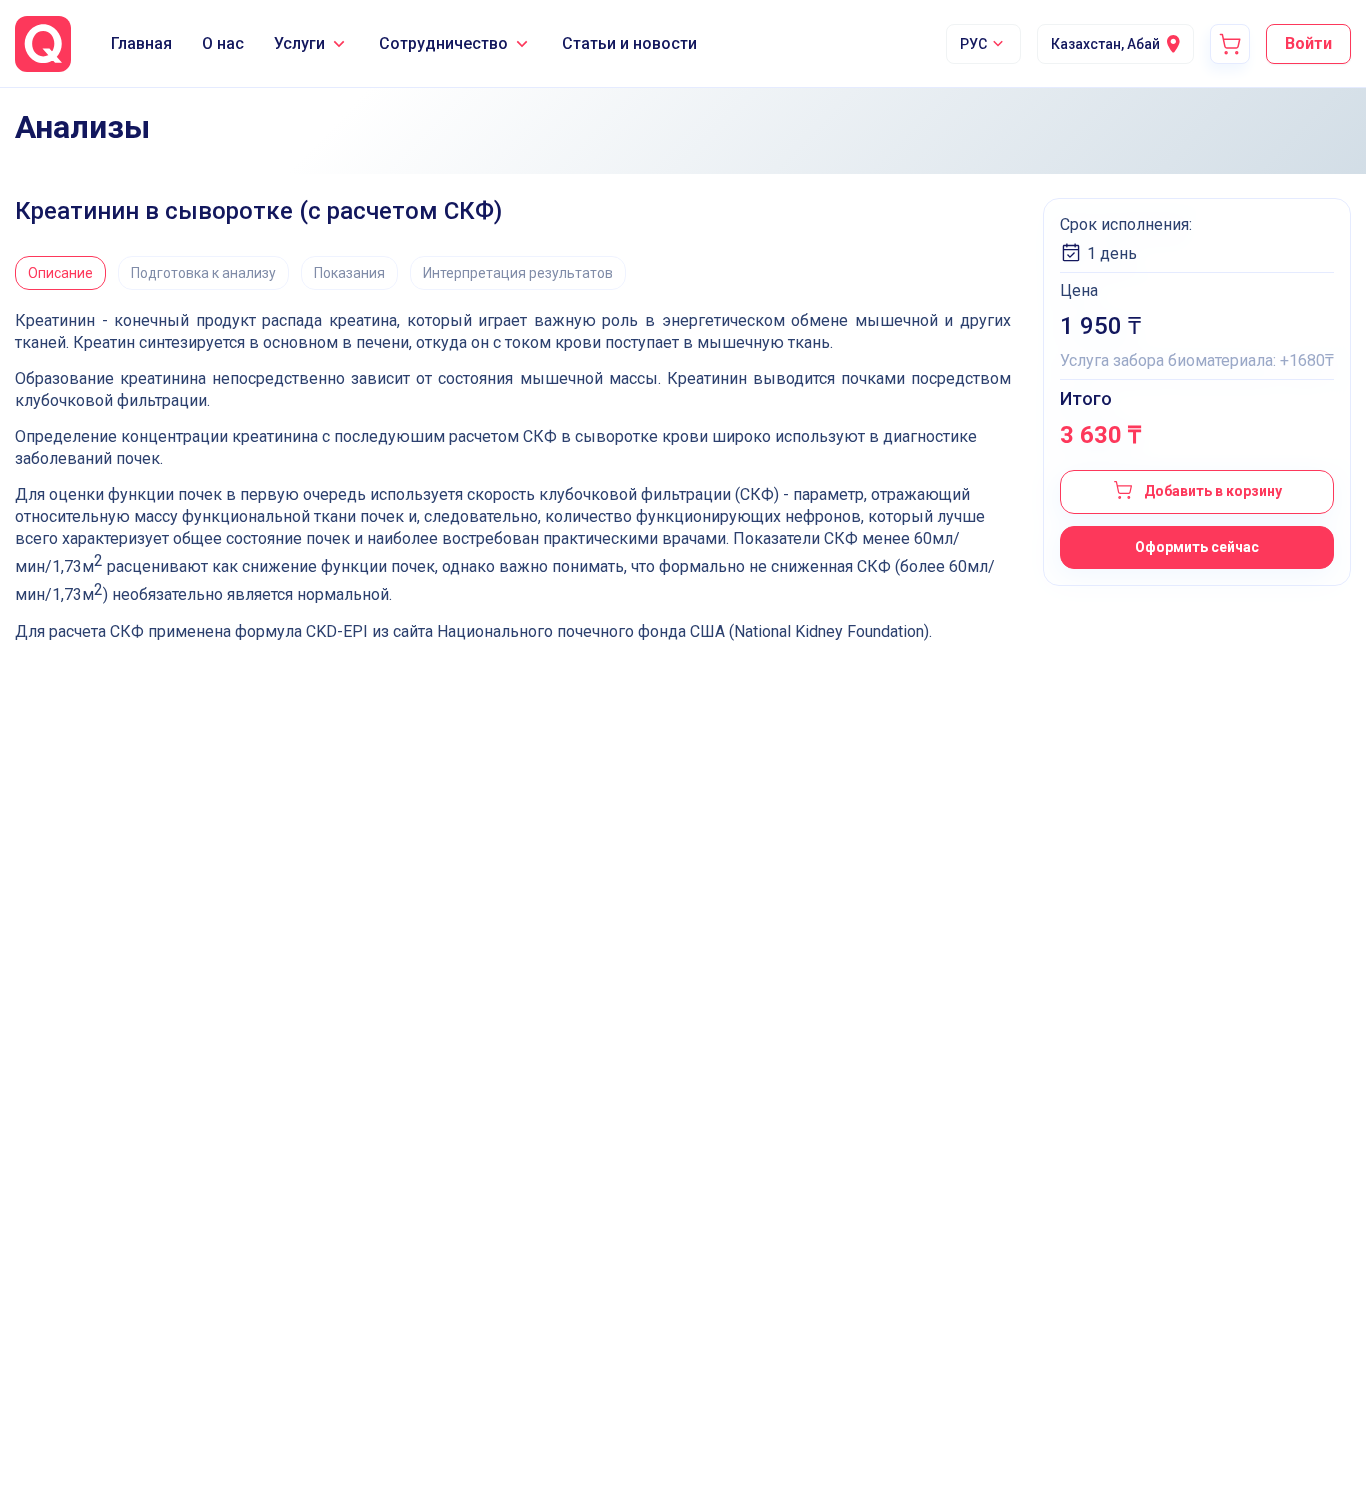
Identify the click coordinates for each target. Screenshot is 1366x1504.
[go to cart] (1230, 44)
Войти (1308, 43)
